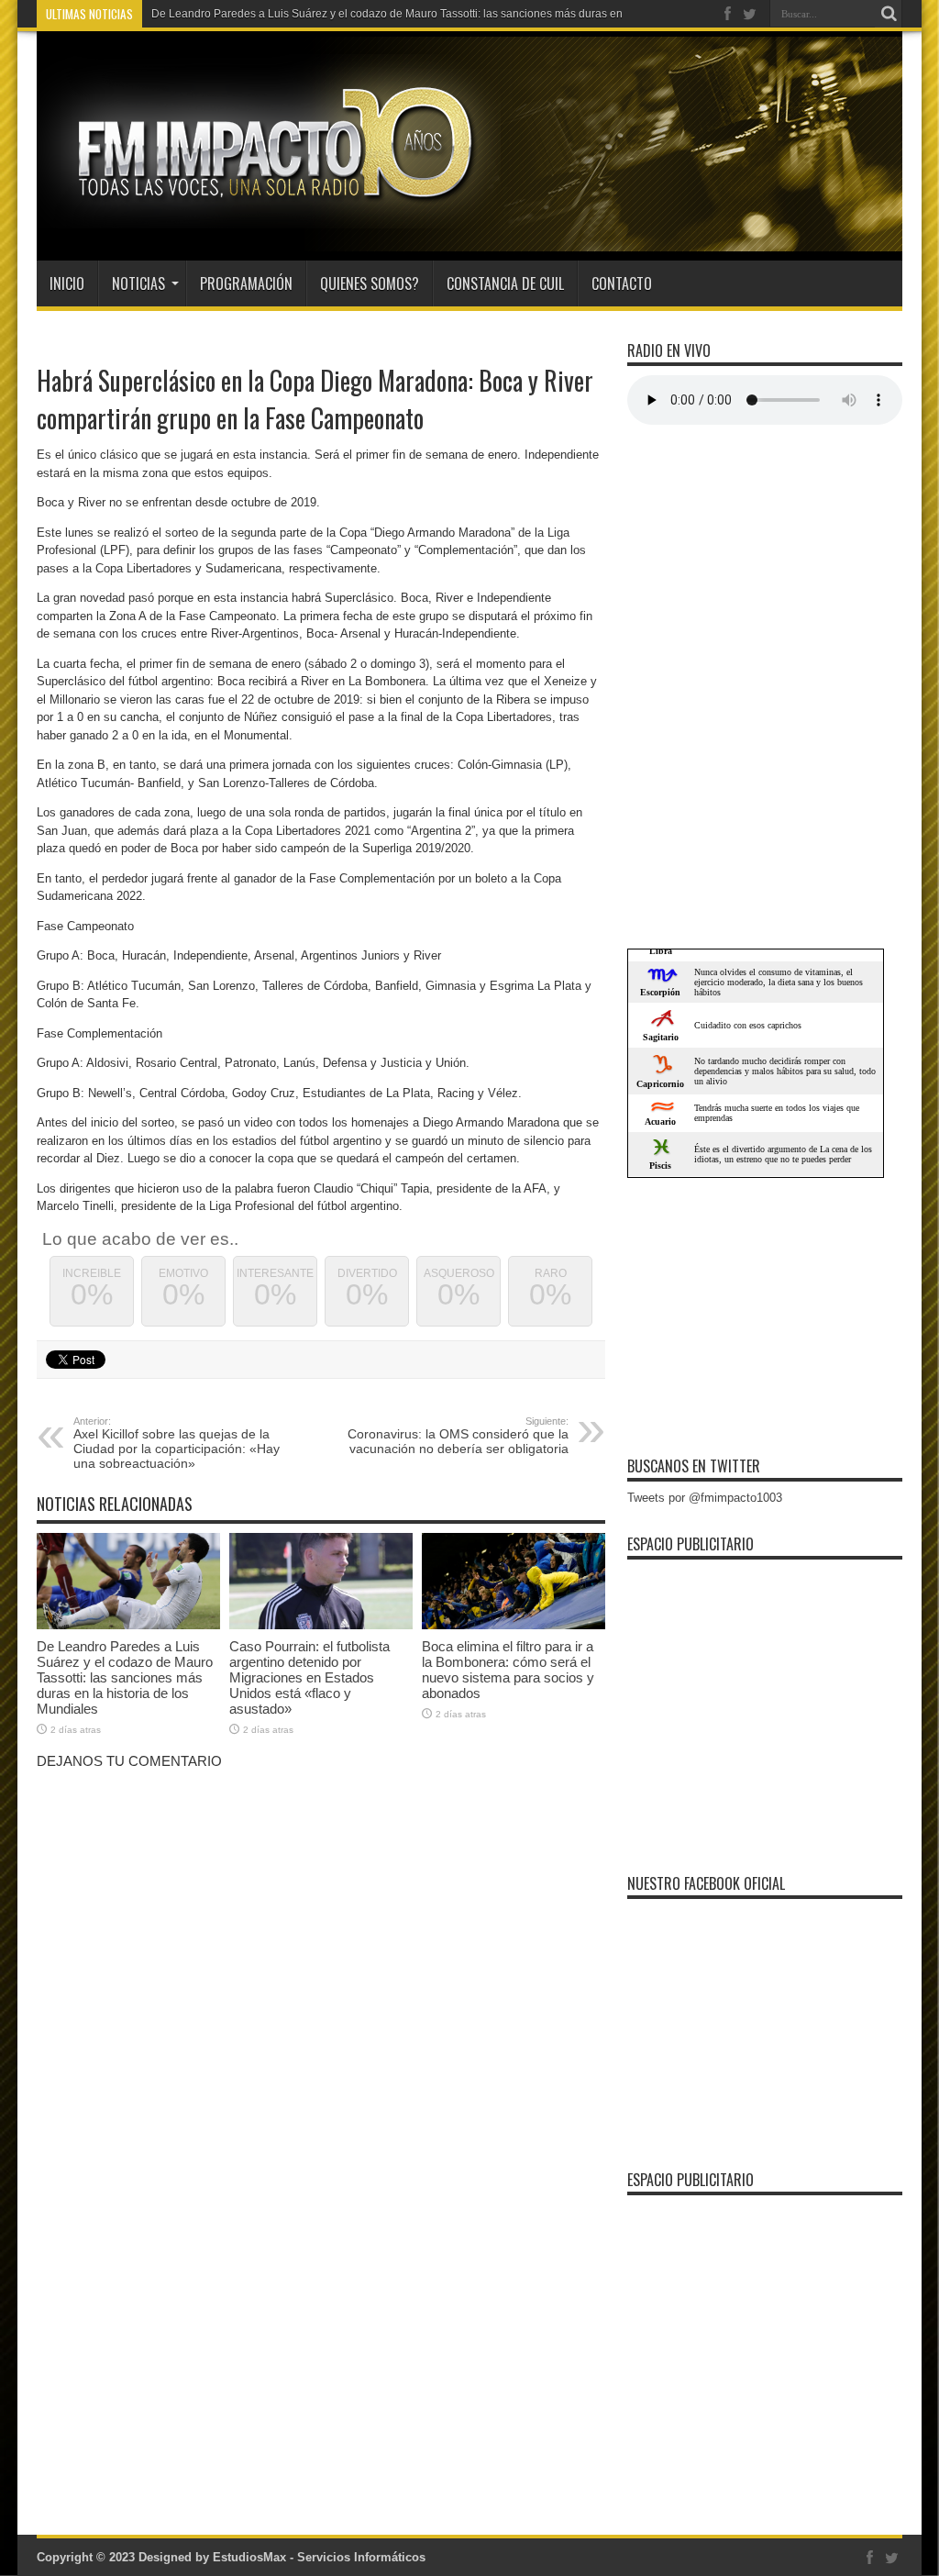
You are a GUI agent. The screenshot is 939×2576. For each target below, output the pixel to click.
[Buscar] (889, 14)
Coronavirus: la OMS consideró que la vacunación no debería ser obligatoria (458, 1436)
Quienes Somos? (370, 283)
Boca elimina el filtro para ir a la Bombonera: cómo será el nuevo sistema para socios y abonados (508, 1670)
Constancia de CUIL (505, 283)
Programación (246, 283)
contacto (622, 283)
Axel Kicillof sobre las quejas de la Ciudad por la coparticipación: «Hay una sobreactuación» (177, 1443)
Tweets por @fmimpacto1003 (705, 1498)
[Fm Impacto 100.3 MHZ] (269, 215)
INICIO (67, 283)
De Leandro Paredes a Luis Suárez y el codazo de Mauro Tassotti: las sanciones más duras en (387, 14)
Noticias (138, 283)
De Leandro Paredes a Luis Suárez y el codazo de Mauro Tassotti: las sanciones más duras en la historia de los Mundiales (125, 1677)
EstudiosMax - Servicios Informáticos (319, 2557)
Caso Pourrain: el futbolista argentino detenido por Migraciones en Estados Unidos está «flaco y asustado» (309, 1677)
